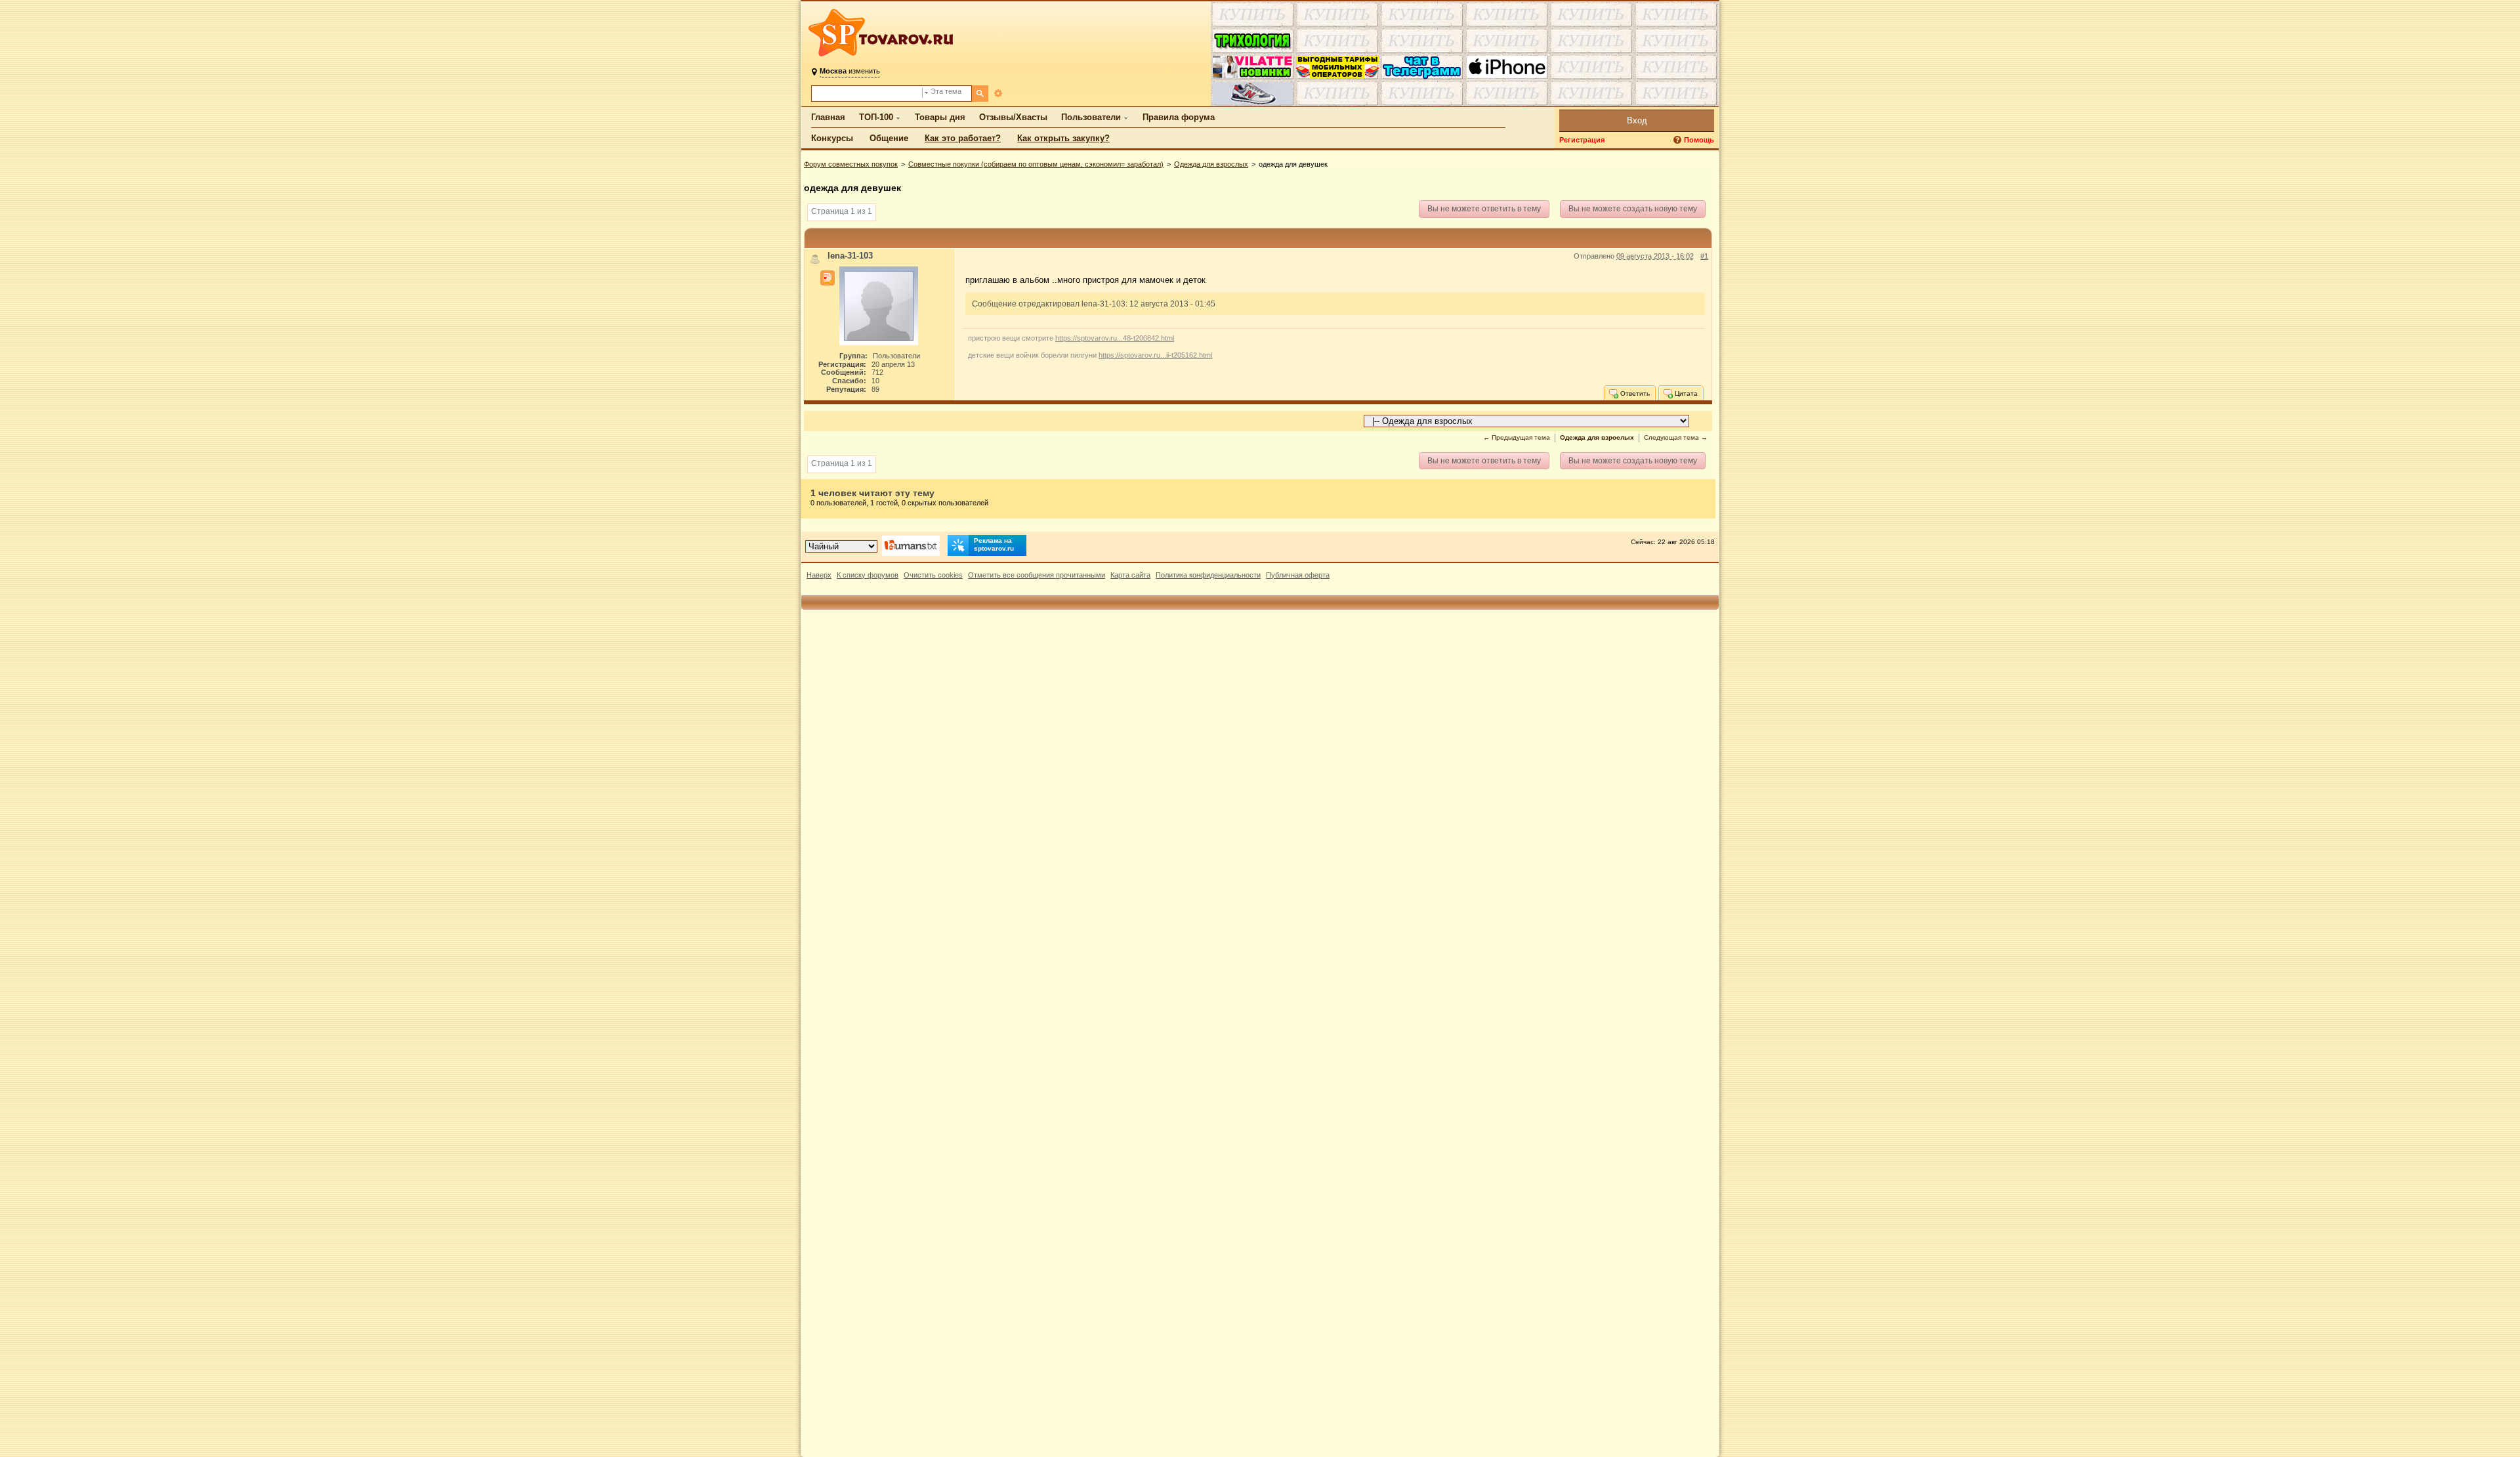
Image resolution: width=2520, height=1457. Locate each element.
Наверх (819, 575)
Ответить (1634, 393)
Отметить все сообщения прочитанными (1037, 575)
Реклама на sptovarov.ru (994, 544)
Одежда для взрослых (1211, 164)
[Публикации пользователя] (828, 278)
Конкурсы (832, 138)
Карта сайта (1130, 575)
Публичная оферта (1298, 575)
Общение (889, 138)
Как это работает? (963, 138)
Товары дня (940, 117)
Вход (1637, 120)
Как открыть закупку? (1063, 138)
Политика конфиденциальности (1208, 575)
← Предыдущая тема (1517, 437)
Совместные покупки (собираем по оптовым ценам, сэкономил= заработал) (1036, 164)
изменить (850, 71)
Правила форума (1179, 117)
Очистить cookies (933, 575)
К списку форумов (868, 575)
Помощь (1699, 140)
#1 (1704, 256)
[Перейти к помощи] (1679, 140)
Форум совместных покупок (851, 164)
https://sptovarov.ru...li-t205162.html (1155, 355)
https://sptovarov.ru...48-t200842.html (1115, 338)
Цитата (1685, 393)
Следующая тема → (1676, 437)
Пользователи (1091, 117)
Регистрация (1582, 140)
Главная (828, 117)
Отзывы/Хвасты (1013, 117)
